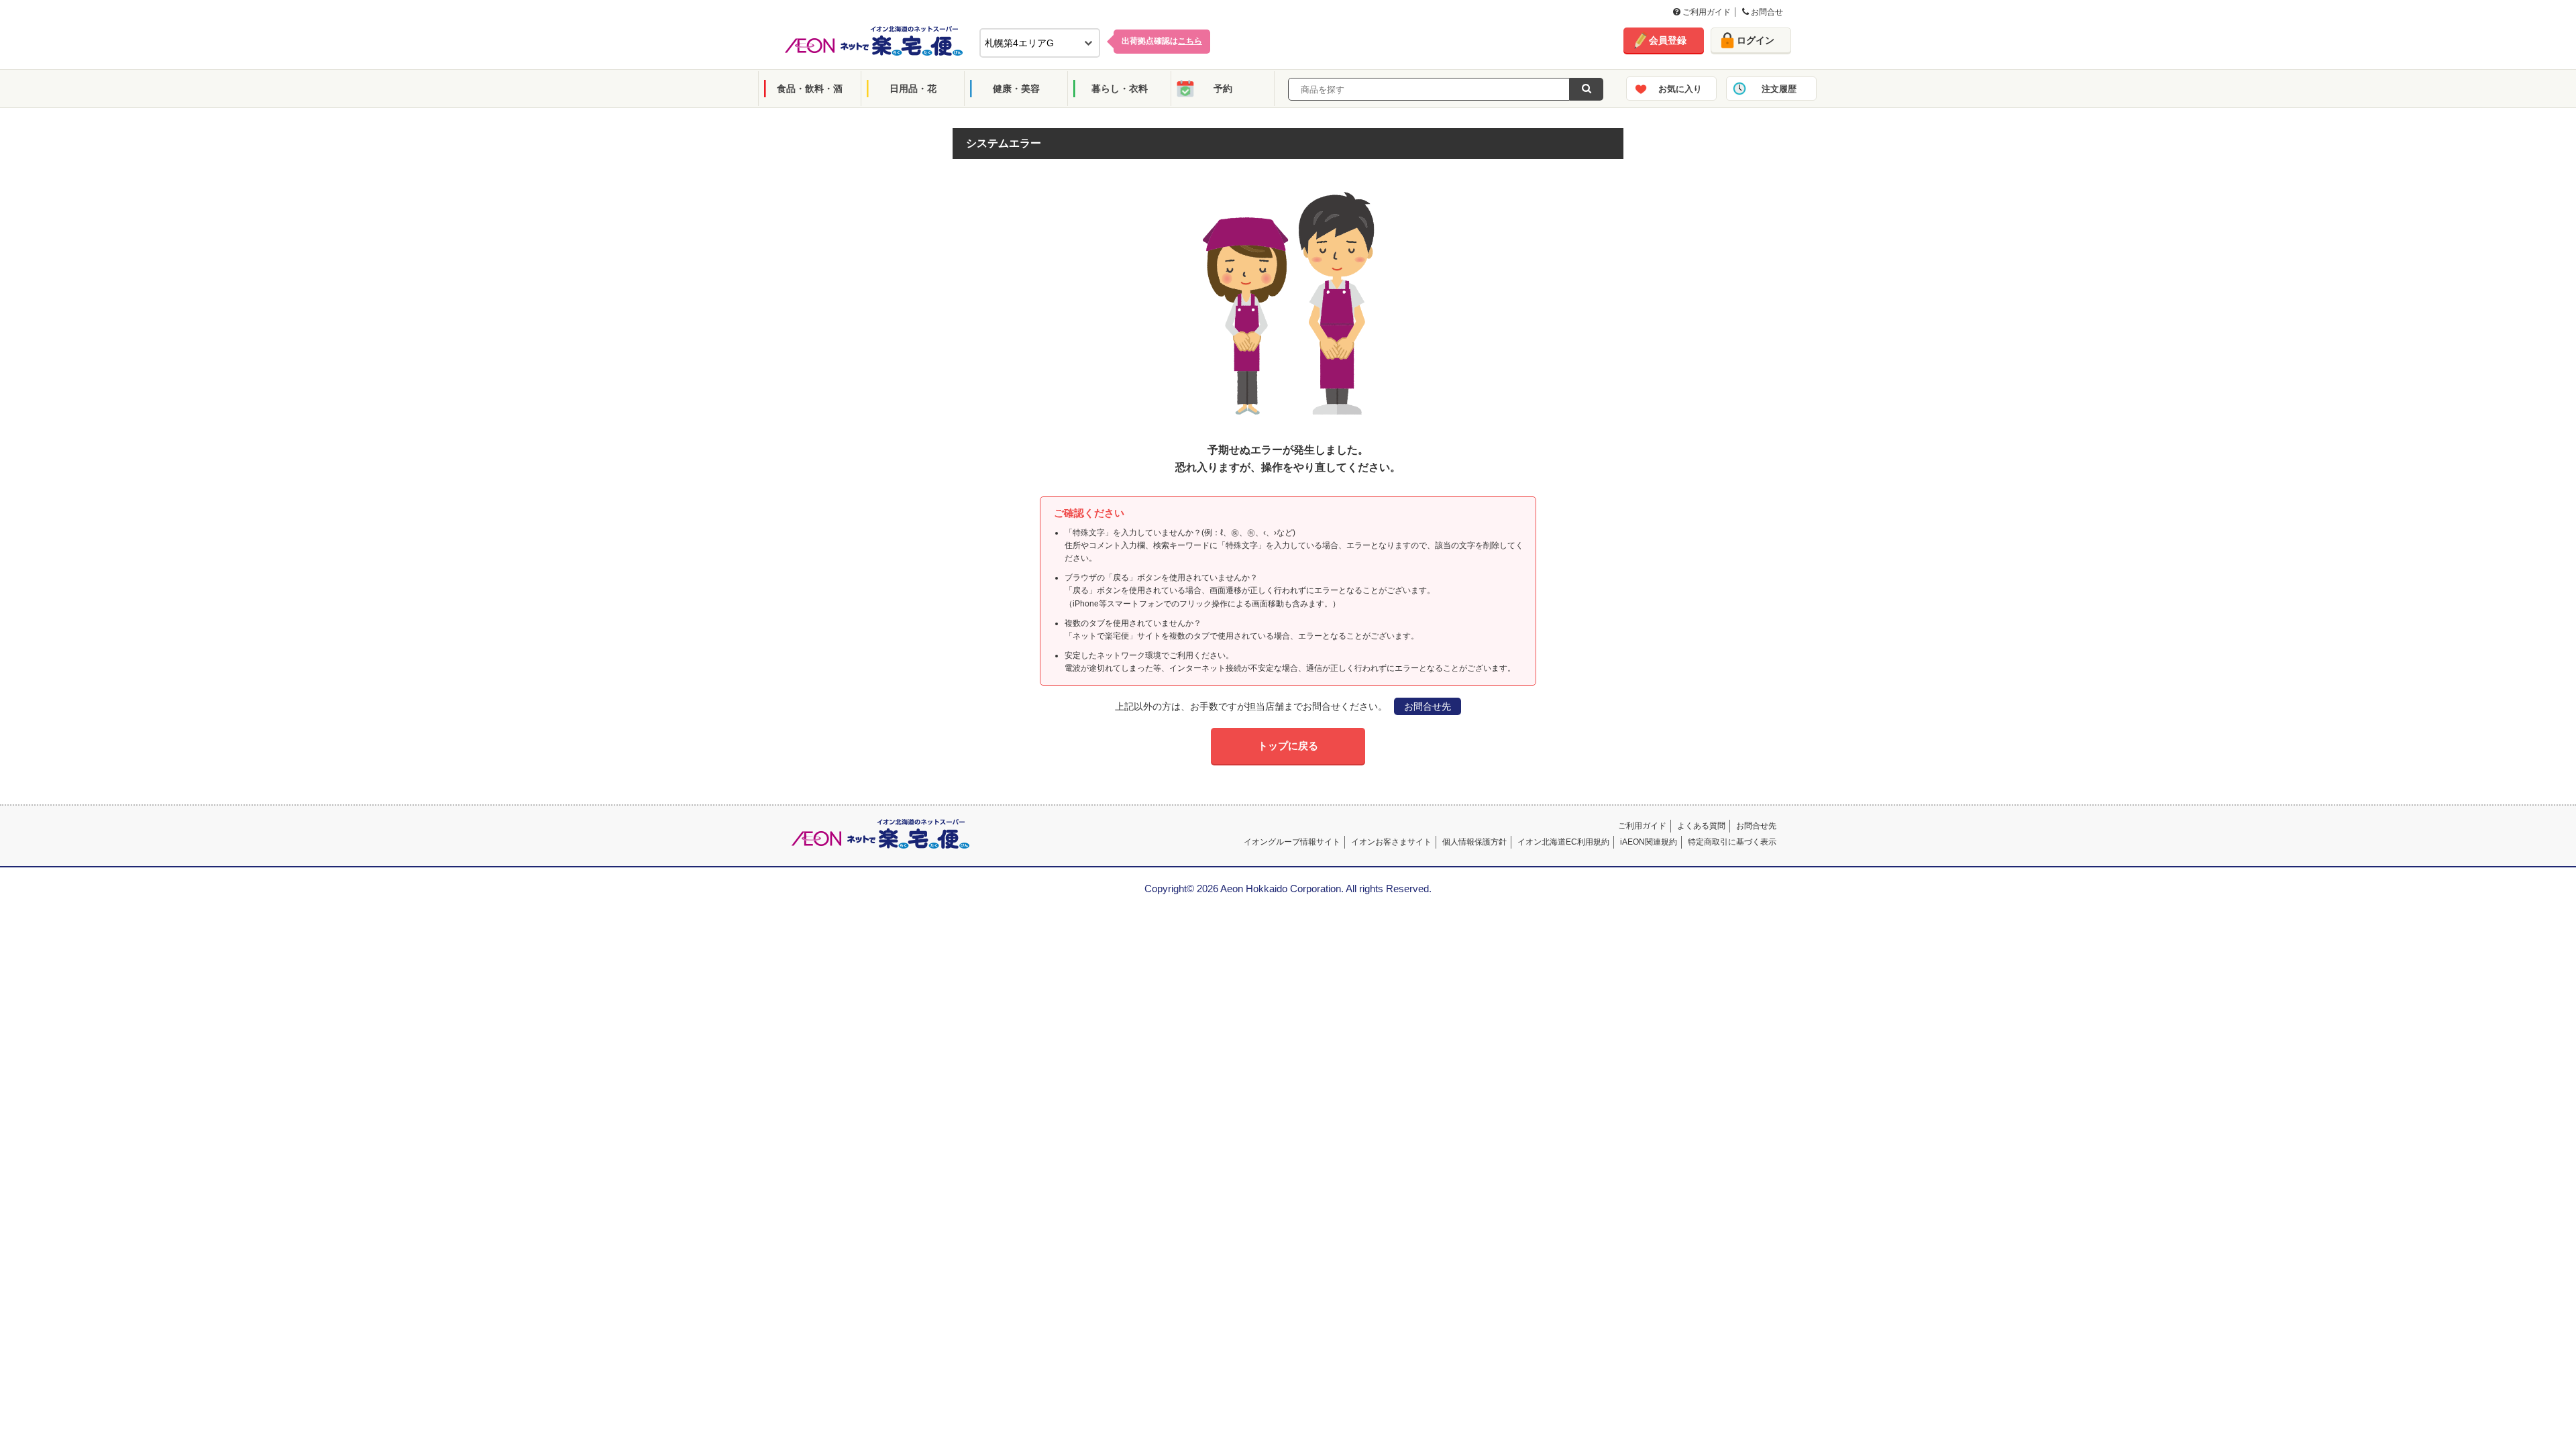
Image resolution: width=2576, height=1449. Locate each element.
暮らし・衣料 (1120, 89)
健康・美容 (1016, 89)
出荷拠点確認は (1162, 41)
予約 (1223, 89)
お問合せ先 (1428, 706)
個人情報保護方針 (1474, 842)
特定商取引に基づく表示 (1732, 842)
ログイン (1756, 40)
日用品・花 (913, 89)
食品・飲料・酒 (810, 89)
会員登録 (1668, 40)
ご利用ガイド (1706, 12)
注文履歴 (1779, 89)
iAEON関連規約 (1649, 842)
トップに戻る (1288, 746)
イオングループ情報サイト (1292, 842)
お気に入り (1680, 89)
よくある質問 (1701, 826)
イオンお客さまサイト (1391, 842)
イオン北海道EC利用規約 (1563, 842)
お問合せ (1766, 12)
